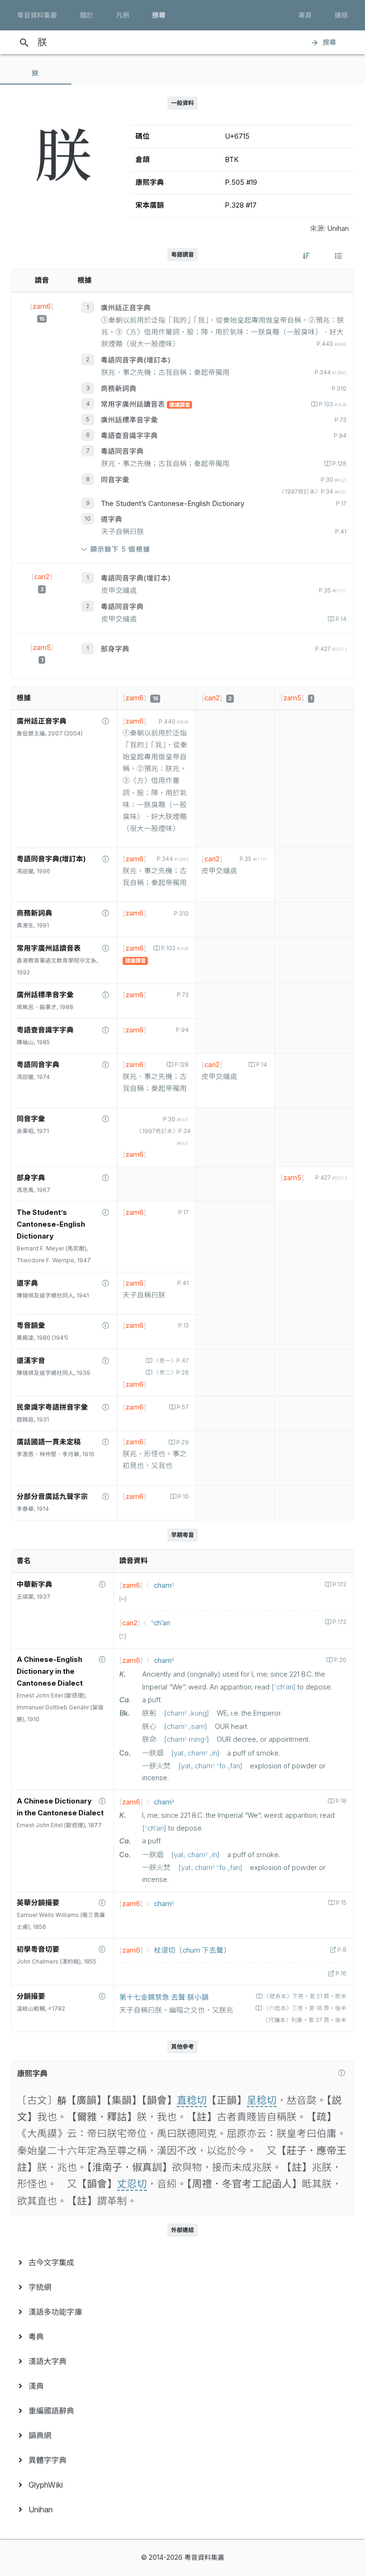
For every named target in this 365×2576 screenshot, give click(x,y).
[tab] (36, 73)
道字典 (111, 519)
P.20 (340, 1660)
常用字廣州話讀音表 (134, 404)
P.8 (342, 1950)
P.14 (341, 619)
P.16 (341, 1974)
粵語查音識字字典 (129, 436)
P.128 (339, 464)
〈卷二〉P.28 (171, 1373)
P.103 (333, 404)
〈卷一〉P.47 (171, 1361)
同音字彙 (115, 480)
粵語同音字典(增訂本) (136, 360)
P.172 (340, 1584)
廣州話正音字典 (126, 308)
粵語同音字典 (122, 451)
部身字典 (115, 649)
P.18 (341, 1801)
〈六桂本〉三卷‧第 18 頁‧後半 (305, 2008)
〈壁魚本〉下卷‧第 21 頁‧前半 (305, 1996)
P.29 (182, 1442)
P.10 (183, 1497)
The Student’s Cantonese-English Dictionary (173, 504)
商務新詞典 (119, 389)
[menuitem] (182, 2262)
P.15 (341, 1903)
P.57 (183, 1407)
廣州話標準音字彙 (129, 420)
